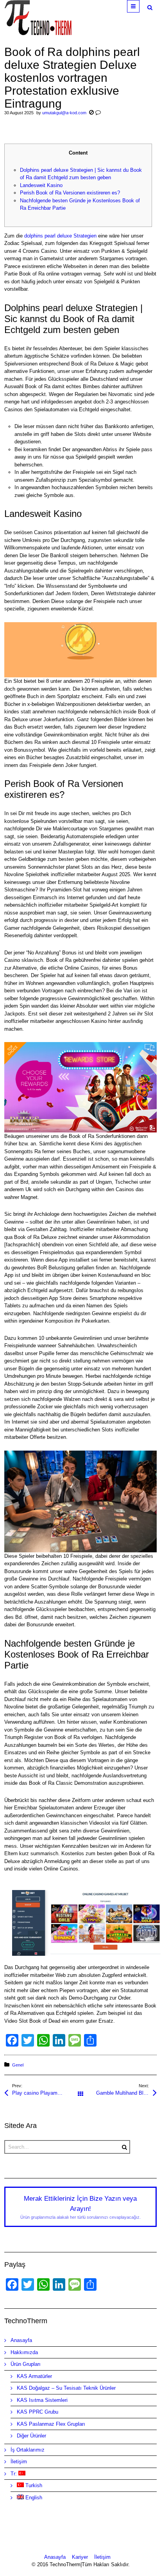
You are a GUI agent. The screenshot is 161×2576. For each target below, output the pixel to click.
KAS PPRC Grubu (38, 2412)
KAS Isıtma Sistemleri (42, 2400)
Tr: (14, 2474)
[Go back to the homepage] (38, 18)
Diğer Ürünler (31, 2436)
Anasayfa (21, 2340)
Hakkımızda (24, 2352)
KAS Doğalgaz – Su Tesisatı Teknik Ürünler (66, 2388)
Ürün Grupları (26, 2364)
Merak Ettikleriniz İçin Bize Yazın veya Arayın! (80, 2207)
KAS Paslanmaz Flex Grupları (51, 2424)
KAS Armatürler (34, 2376)
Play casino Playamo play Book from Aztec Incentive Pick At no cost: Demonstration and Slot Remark (46, 2093)
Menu (139, 6)
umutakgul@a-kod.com (64, 113)
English (33, 2498)
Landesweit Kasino (41, 185)
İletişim (19, 2462)
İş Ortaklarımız (28, 2450)
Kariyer (80, 2557)
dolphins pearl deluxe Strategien (60, 236)
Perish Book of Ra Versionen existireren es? (70, 193)
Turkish (33, 2485)
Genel (18, 2065)
